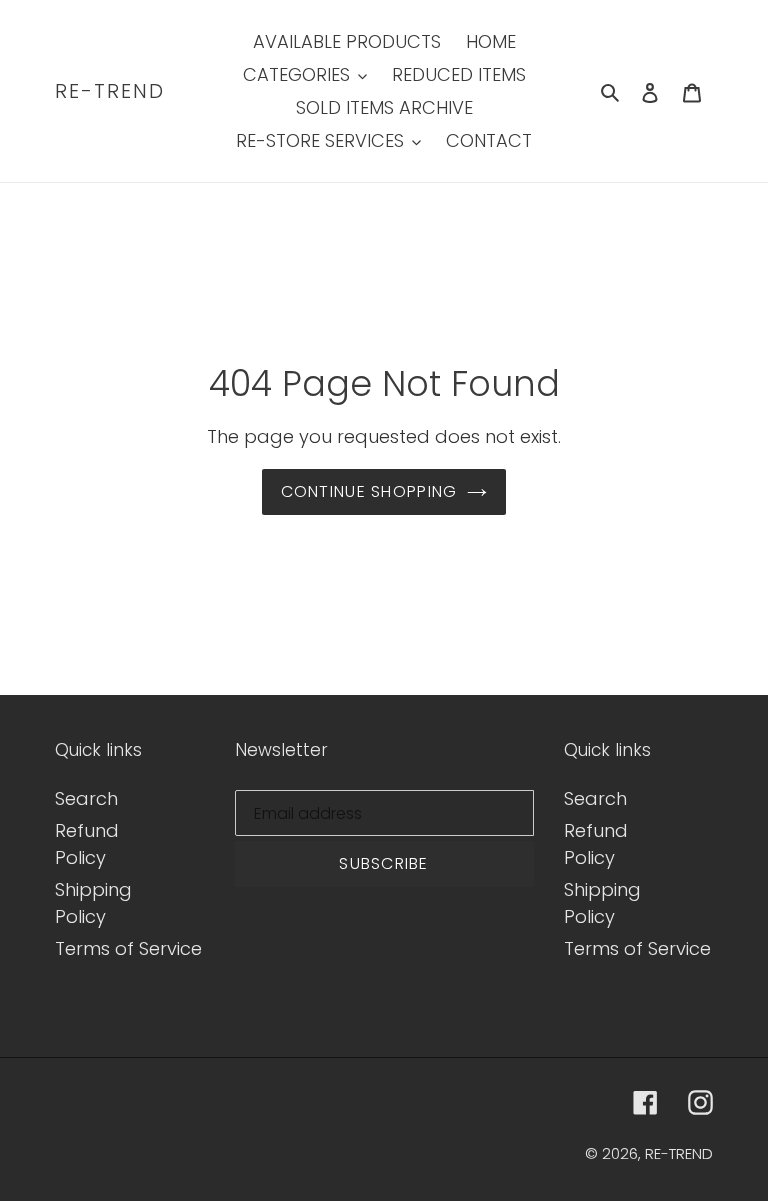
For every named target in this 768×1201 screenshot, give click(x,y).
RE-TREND (110, 91)
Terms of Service (128, 948)
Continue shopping (369, 491)
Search (86, 798)
